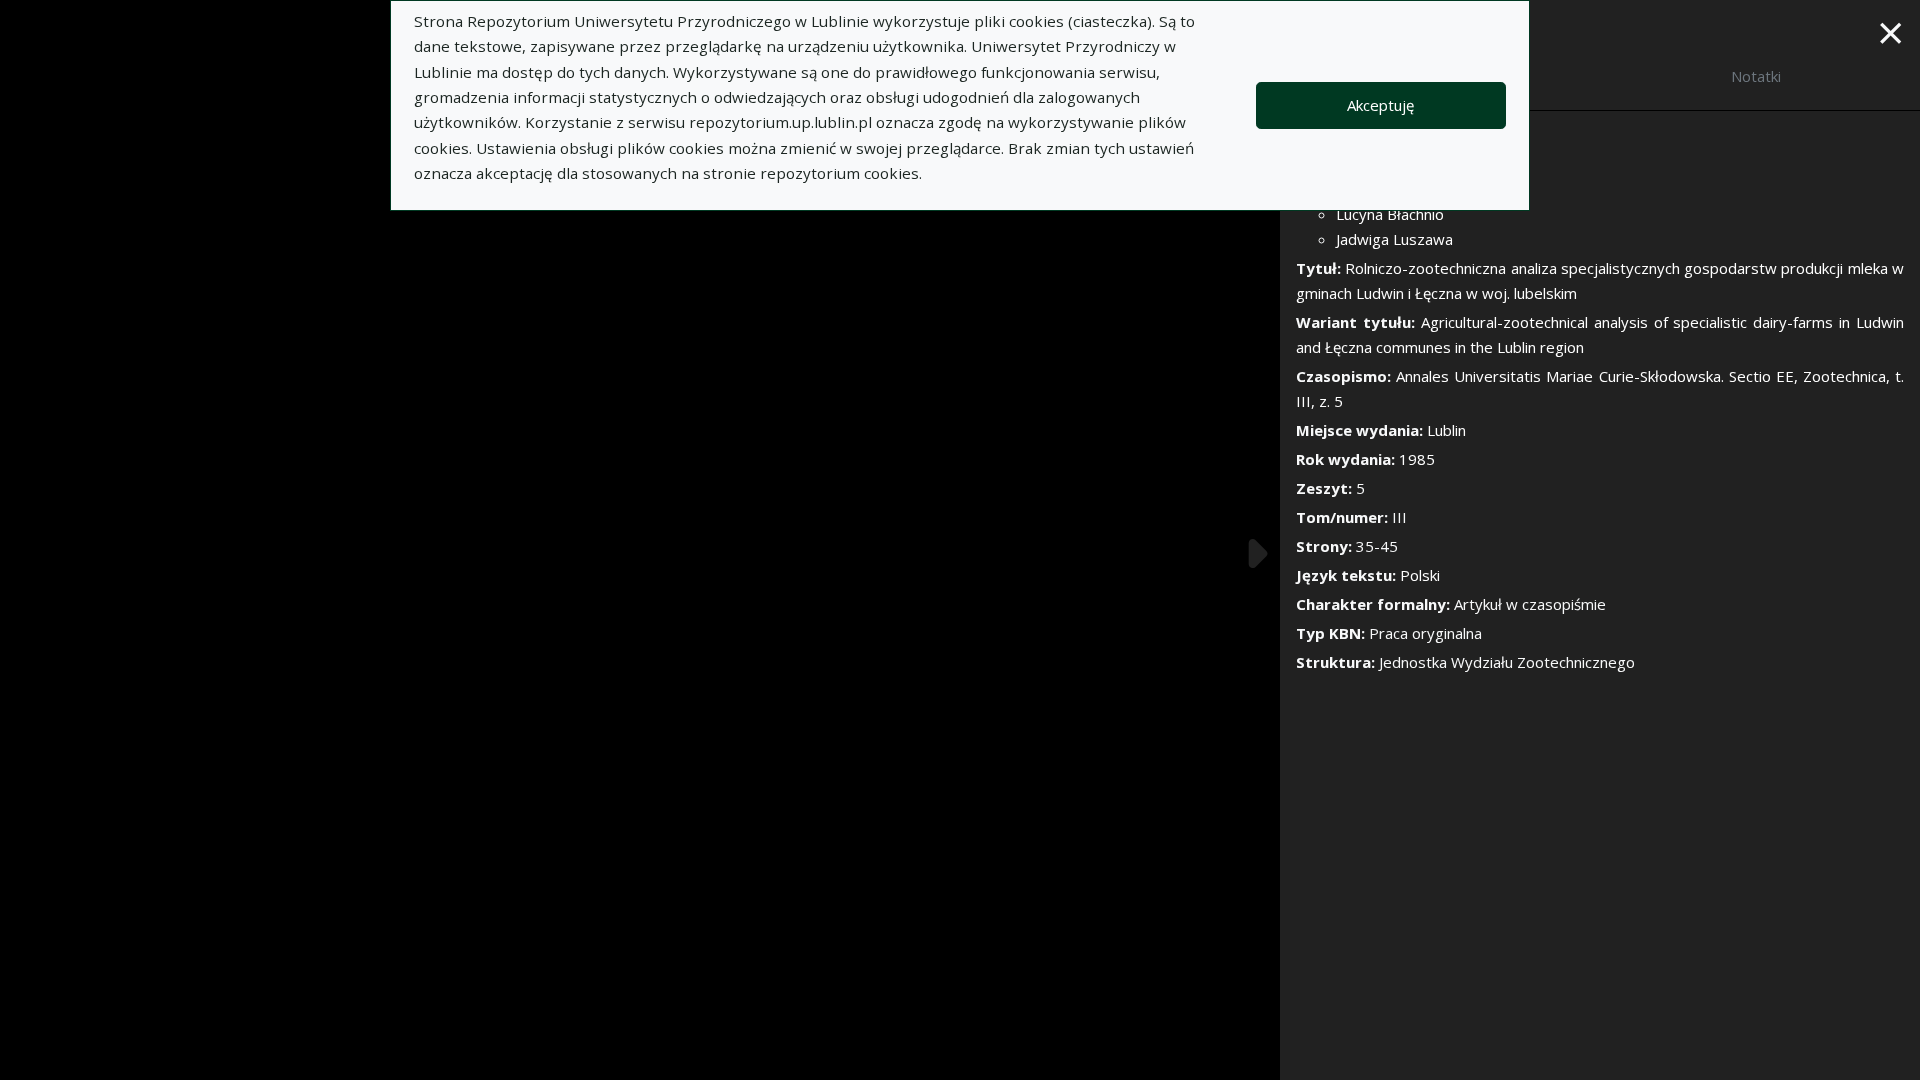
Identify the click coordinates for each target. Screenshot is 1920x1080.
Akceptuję (1380, 105)
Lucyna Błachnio (1390, 214)
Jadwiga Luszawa (1394, 239)
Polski (1420, 575)
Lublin (1446, 430)
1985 (1417, 459)
